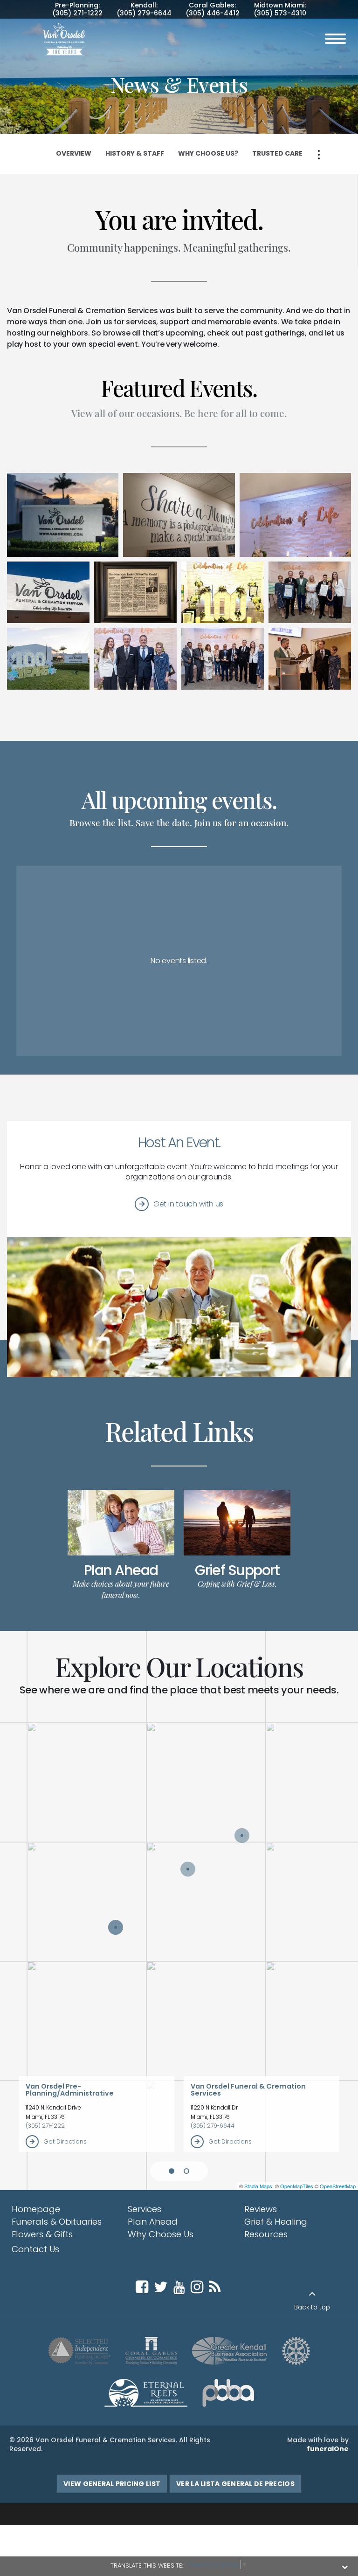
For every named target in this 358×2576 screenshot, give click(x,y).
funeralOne (328, 2449)
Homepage (36, 2209)
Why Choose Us (161, 2234)
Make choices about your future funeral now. (121, 1589)
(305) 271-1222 (77, 13)
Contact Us (35, 2249)
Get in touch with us (188, 1204)
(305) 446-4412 (213, 13)
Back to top (312, 2307)
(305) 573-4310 (280, 13)
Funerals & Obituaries (57, 2222)
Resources (266, 2234)
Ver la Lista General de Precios (235, 2484)
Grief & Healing (276, 2222)
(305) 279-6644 (144, 13)
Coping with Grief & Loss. (237, 1584)
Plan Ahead (121, 1570)
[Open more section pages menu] (319, 155)
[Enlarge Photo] (63, 515)
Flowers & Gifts (42, 2234)
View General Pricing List (112, 2484)
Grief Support (237, 1570)
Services (145, 2209)
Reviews (261, 2209)
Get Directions (65, 2141)
